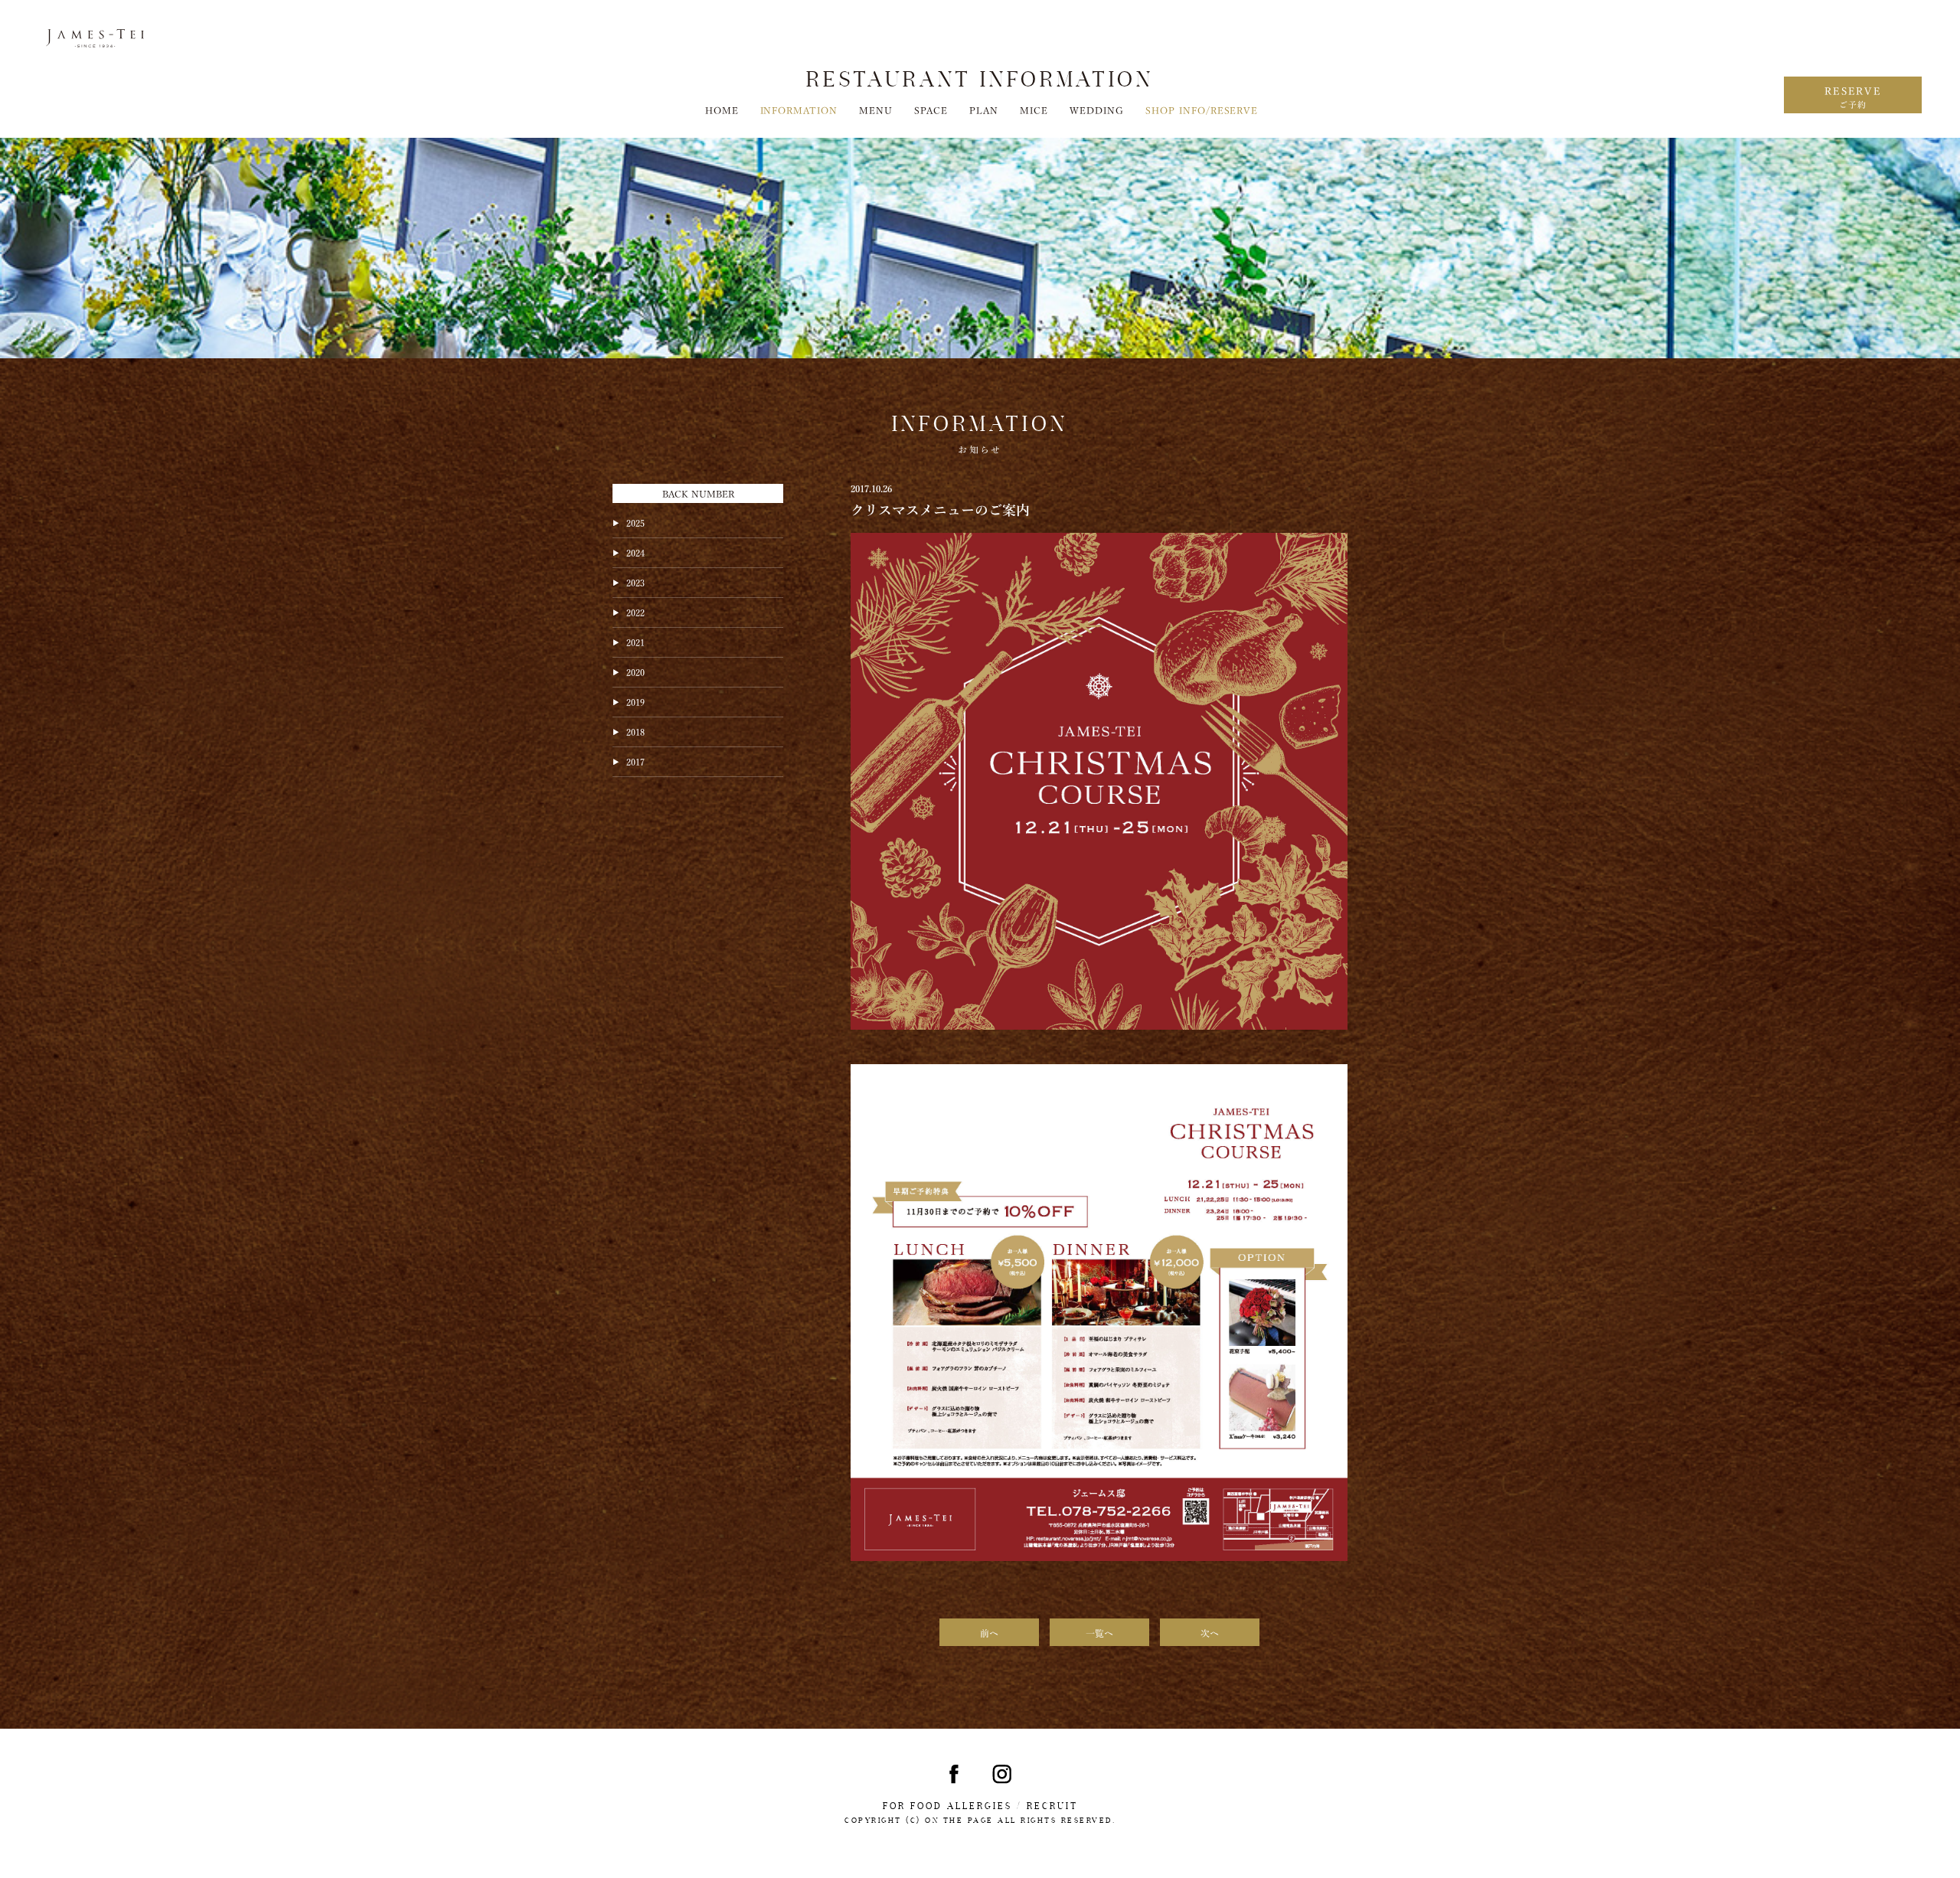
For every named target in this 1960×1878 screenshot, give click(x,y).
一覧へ (1099, 1632)
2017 (635, 761)
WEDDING (1097, 109)
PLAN (984, 109)
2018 (635, 731)
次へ (1210, 1632)
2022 (635, 612)
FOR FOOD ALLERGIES (947, 1806)
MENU (876, 109)
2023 (635, 582)
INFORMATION (799, 109)
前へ (989, 1632)
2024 (635, 552)
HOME (722, 109)
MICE (1034, 109)
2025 (635, 522)
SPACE (931, 109)
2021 (635, 642)
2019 (635, 701)
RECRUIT (1052, 1806)
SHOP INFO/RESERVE (1202, 109)
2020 (635, 671)
